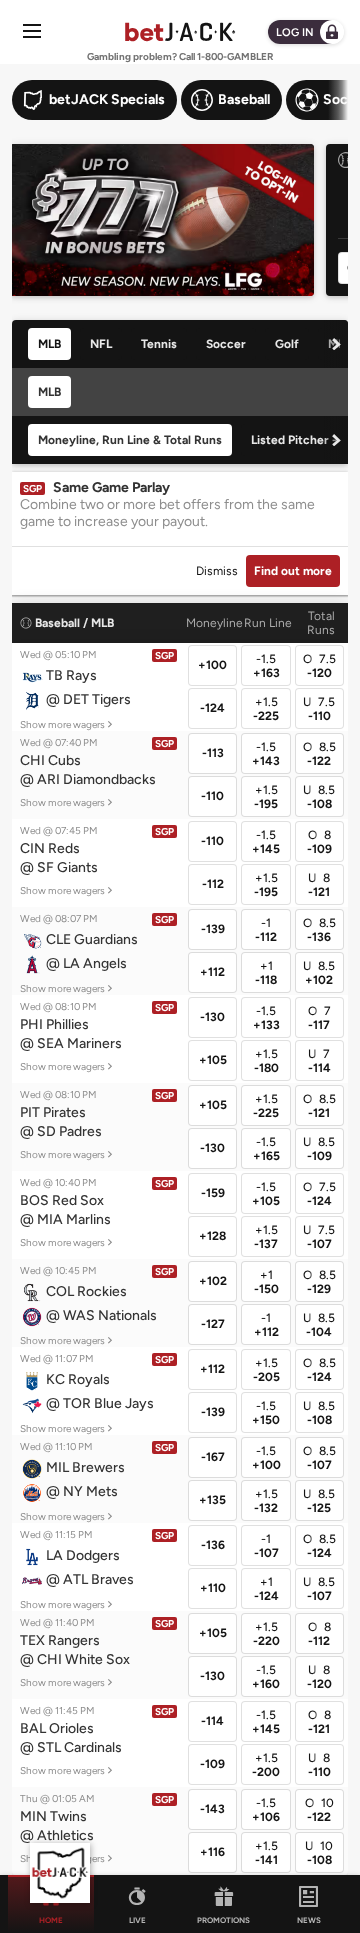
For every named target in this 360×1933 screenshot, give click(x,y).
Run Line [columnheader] (268, 623)
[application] (60, 1873)
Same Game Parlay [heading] (111, 488)
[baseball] (27, 623)
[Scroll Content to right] (338, 100)
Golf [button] (287, 344)
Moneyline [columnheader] (214, 623)
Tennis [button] (159, 344)
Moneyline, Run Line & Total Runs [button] (130, 440)
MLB (102, 623)
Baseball (57, 623)
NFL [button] (101, 344)
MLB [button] (49, 344)
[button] (75, 689)
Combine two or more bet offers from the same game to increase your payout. (167, 513)
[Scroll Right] (336, 344)
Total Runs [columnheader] (321, 623)
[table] (180, 1239)
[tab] (54, 344)
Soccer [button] (226, 344)
